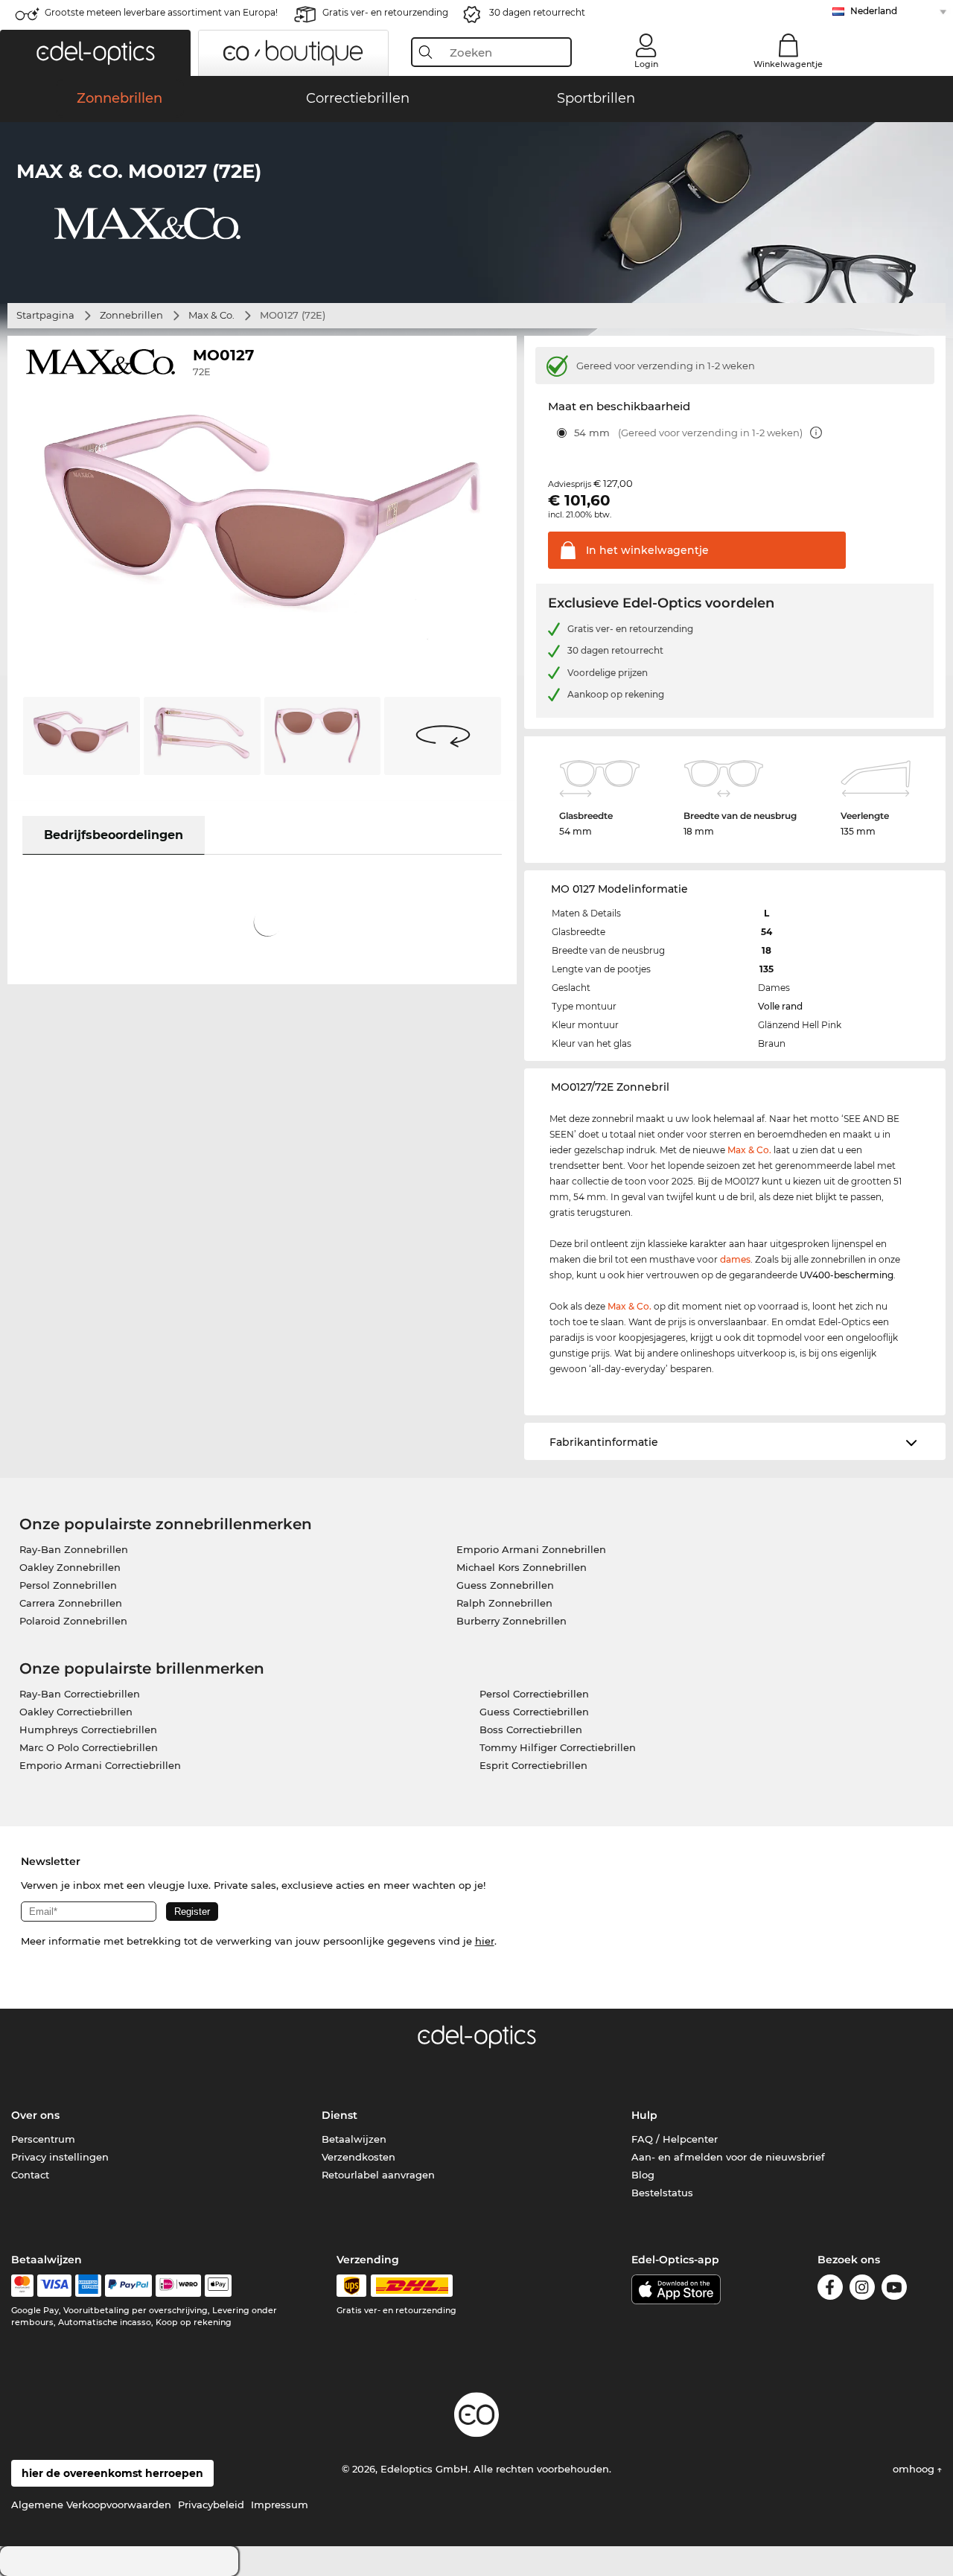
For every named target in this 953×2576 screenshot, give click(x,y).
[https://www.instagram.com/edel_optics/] (862, 2290)
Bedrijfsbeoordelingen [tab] (114, 835)
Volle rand (780, 1006)
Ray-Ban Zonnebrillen (74, 1549)
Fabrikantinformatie (604, 1442)
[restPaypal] (128, 2286)
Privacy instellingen (60, 2157)
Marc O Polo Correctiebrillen (89, 1747)
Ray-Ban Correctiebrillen (80, 1694)
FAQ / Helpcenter (675, 2139)
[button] (95, 53)
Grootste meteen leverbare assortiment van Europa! (161, 12)
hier (485, 1941)
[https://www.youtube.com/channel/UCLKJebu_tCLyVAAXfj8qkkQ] (894, 2290)
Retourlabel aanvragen (378, 2175)
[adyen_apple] (218, 2286)
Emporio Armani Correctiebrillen (100, 1765)
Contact (30, 2175)
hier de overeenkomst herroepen (112, 2473)
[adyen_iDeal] (179, 2286)
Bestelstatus (662, 2193)
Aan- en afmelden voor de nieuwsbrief (728, 2157)
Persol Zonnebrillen (68, 1585)
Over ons (35, 2115)
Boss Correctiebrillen (531, 1729)
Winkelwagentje (788, 64)
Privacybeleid (211, 2505)
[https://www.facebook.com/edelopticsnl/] (830, 2290)
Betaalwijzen (354, 2139)
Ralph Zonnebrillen (504, 1603)
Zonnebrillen (131, 315)
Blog (643, 2175)
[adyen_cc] (22, 2286)
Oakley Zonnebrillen (70, 1567)
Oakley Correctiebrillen (76, 1712)
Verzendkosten (358, 2157)
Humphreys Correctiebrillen (88, 1729)
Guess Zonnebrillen (505, 1585)
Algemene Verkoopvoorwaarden (91, 2505)
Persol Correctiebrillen (534, 1694)
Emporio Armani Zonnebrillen (531, 1549)
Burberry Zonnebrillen (511, 1621)
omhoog (915, 2469)
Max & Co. (211, 315)
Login (646, 64)
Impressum (280, 2505)
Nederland (874, 11)
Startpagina (45, 315)
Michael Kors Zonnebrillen (522, 1567)
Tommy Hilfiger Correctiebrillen (558, 1747)
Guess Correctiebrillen (534, 1712)
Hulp (644, 2115)
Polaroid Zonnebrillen (73, 1621)
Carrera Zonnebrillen (71, 1603)
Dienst (340, 2115)
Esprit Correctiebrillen (533, 1765)
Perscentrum (43, 2139)
